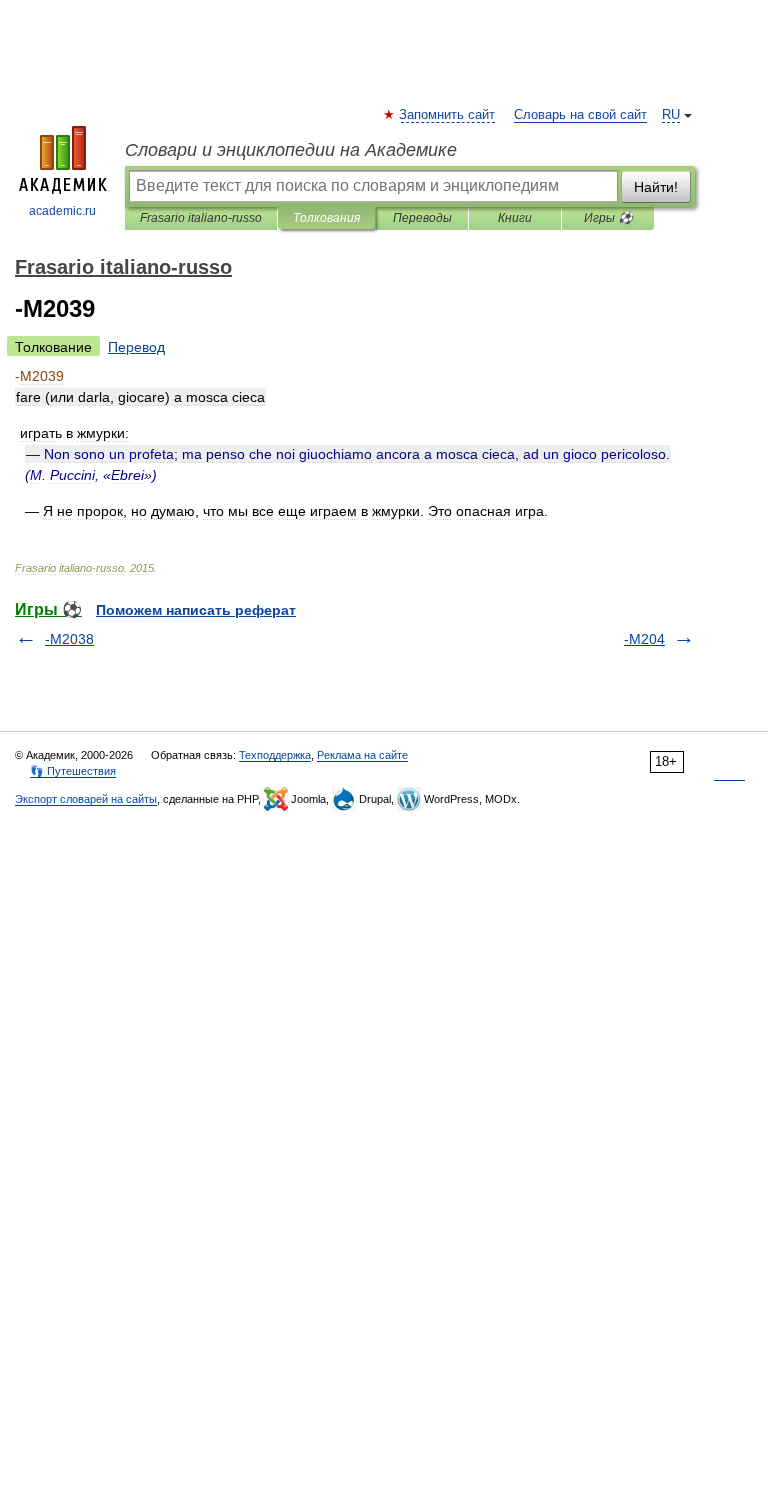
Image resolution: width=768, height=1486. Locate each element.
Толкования (326, 218)
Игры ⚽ (608, 218)
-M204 (644, 639)
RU (671, 115)
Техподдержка (275, 755)
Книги (515, 218)
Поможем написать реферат (196, 610)
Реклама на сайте (362, 755)
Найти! (656, 187)
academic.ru (62, 211)
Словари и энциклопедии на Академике (291, 150)
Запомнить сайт (448, 115)
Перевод (136, 347)
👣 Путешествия (73, 771)
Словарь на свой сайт (580, 115)
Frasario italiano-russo (201, 218)
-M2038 (69, 639)
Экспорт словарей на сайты (86, 799)
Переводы (422, 218)
